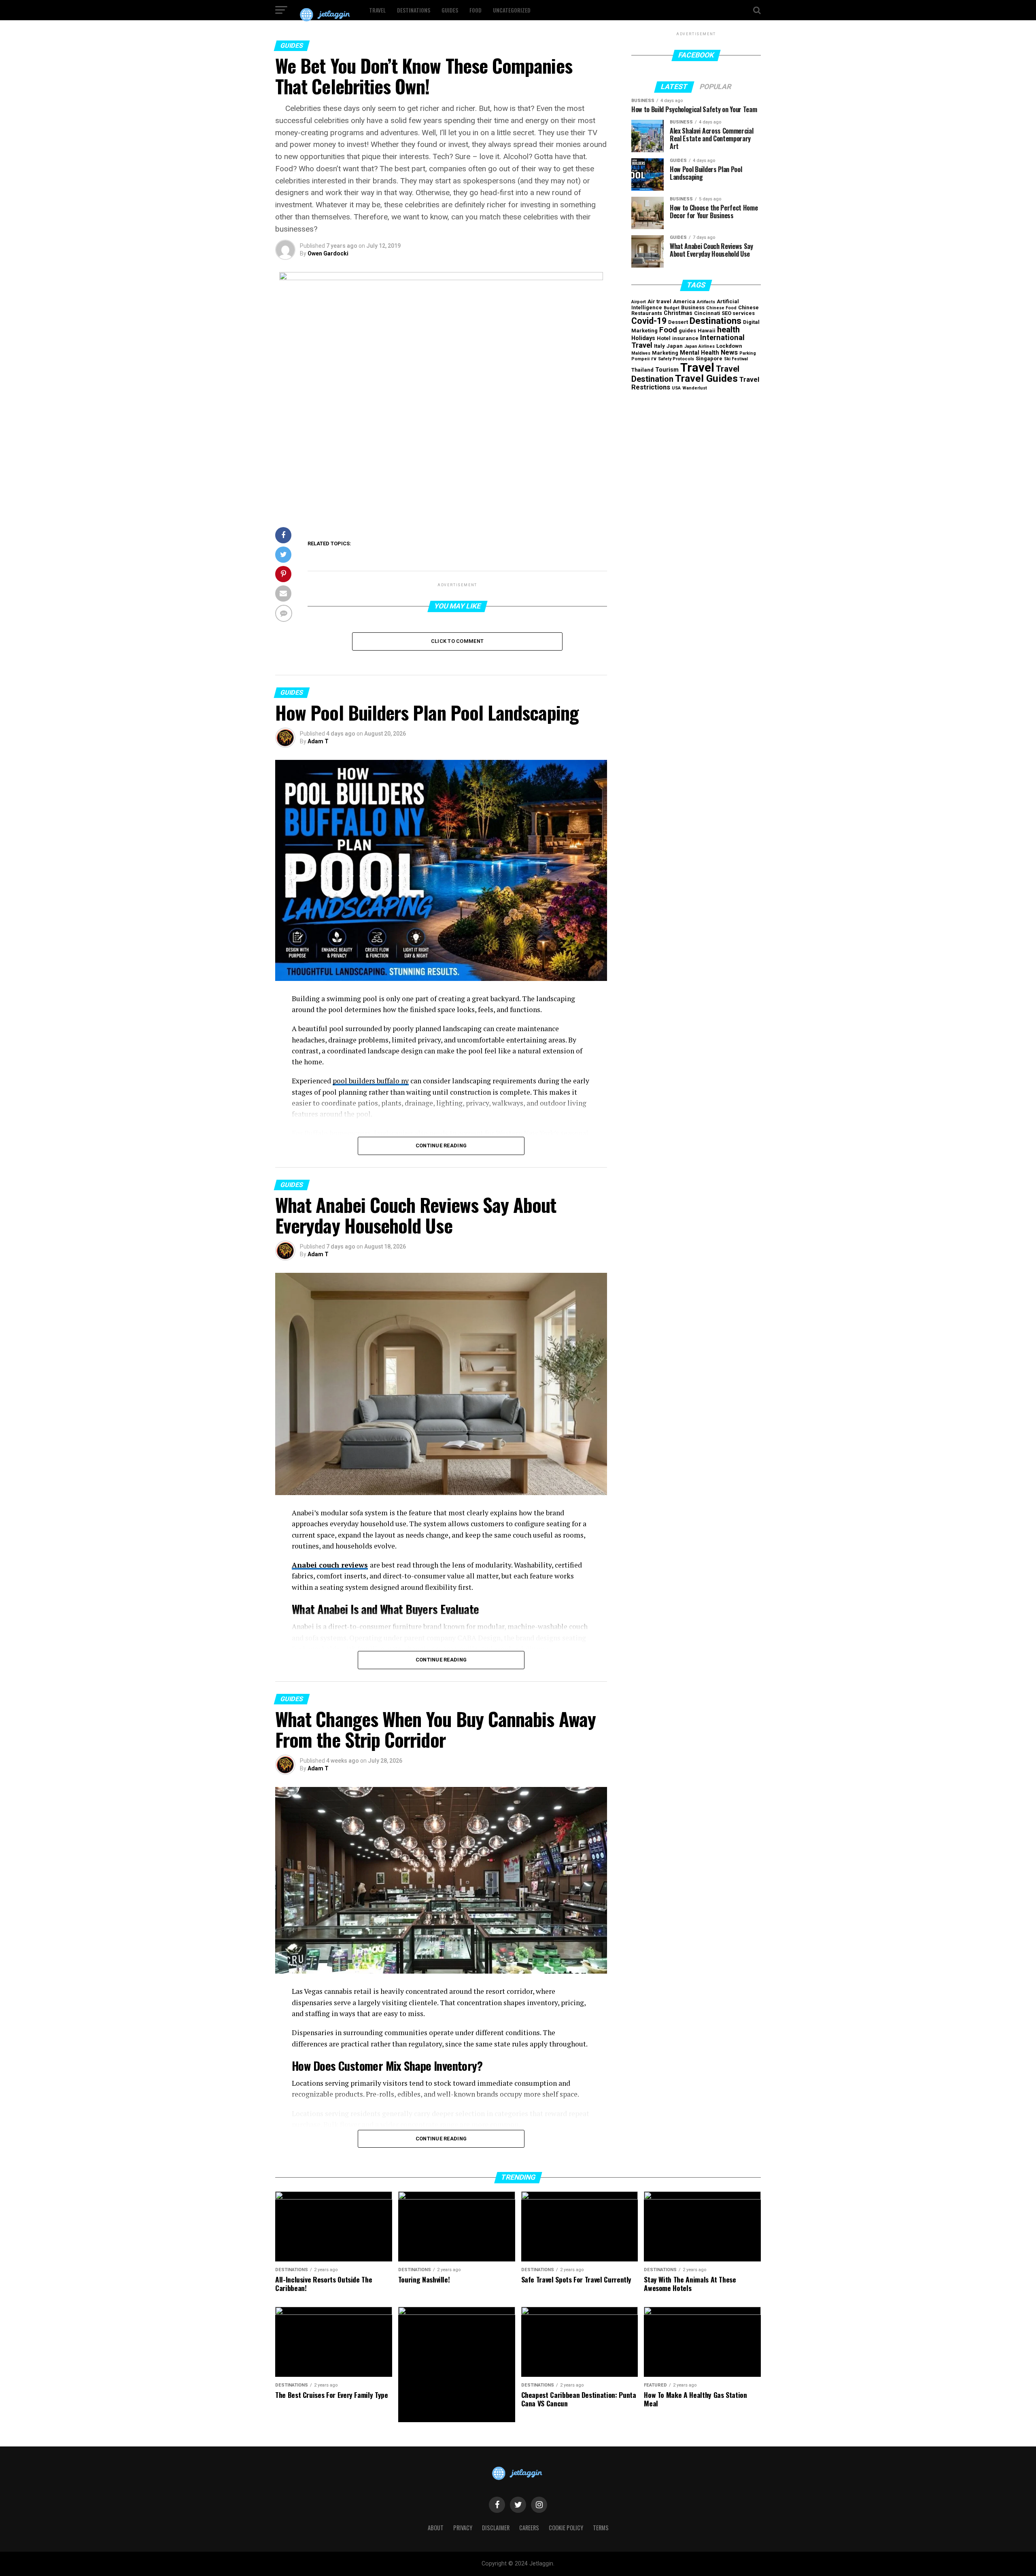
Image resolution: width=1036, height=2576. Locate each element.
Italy (659, 346)
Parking (748, 353)
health (728, 330)
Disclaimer (496, 2528)
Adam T (318, 741)
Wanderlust (695, 388)
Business (693, 307)
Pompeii (640, 359)
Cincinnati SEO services (724, 313)
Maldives (641, 353)
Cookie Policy (566, 2528)
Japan (675, 346)
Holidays (643, 338)
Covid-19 (649, 321)
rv (654, 358)
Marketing (665, 353)
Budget (672, 308)
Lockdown (729, 346)
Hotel (664, 338)
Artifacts (706, 302)
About (436, 2528)
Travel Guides (706, 378)
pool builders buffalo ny (371, 1081)
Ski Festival (736, 359)
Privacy (463, 2528)
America (684, 301)
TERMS (601, 2528)
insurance (685, 338)
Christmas (678, 313)
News (729, 352)
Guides (450, 10)
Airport (639, 302)
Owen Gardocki (328, 253)
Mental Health (700, 353)
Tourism (667, 370)
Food (476, 10)
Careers (529, 2528)
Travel (377, 10)
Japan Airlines (700, 346)
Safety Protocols (676, 359)
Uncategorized (512, 10)
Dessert (678, 322)
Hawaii (707, 331)
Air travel (659, 301)
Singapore (709, 358)
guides (687, 331)
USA (676, 388)
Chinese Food (721, 308)
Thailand (642, 370)
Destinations (414, 10)
